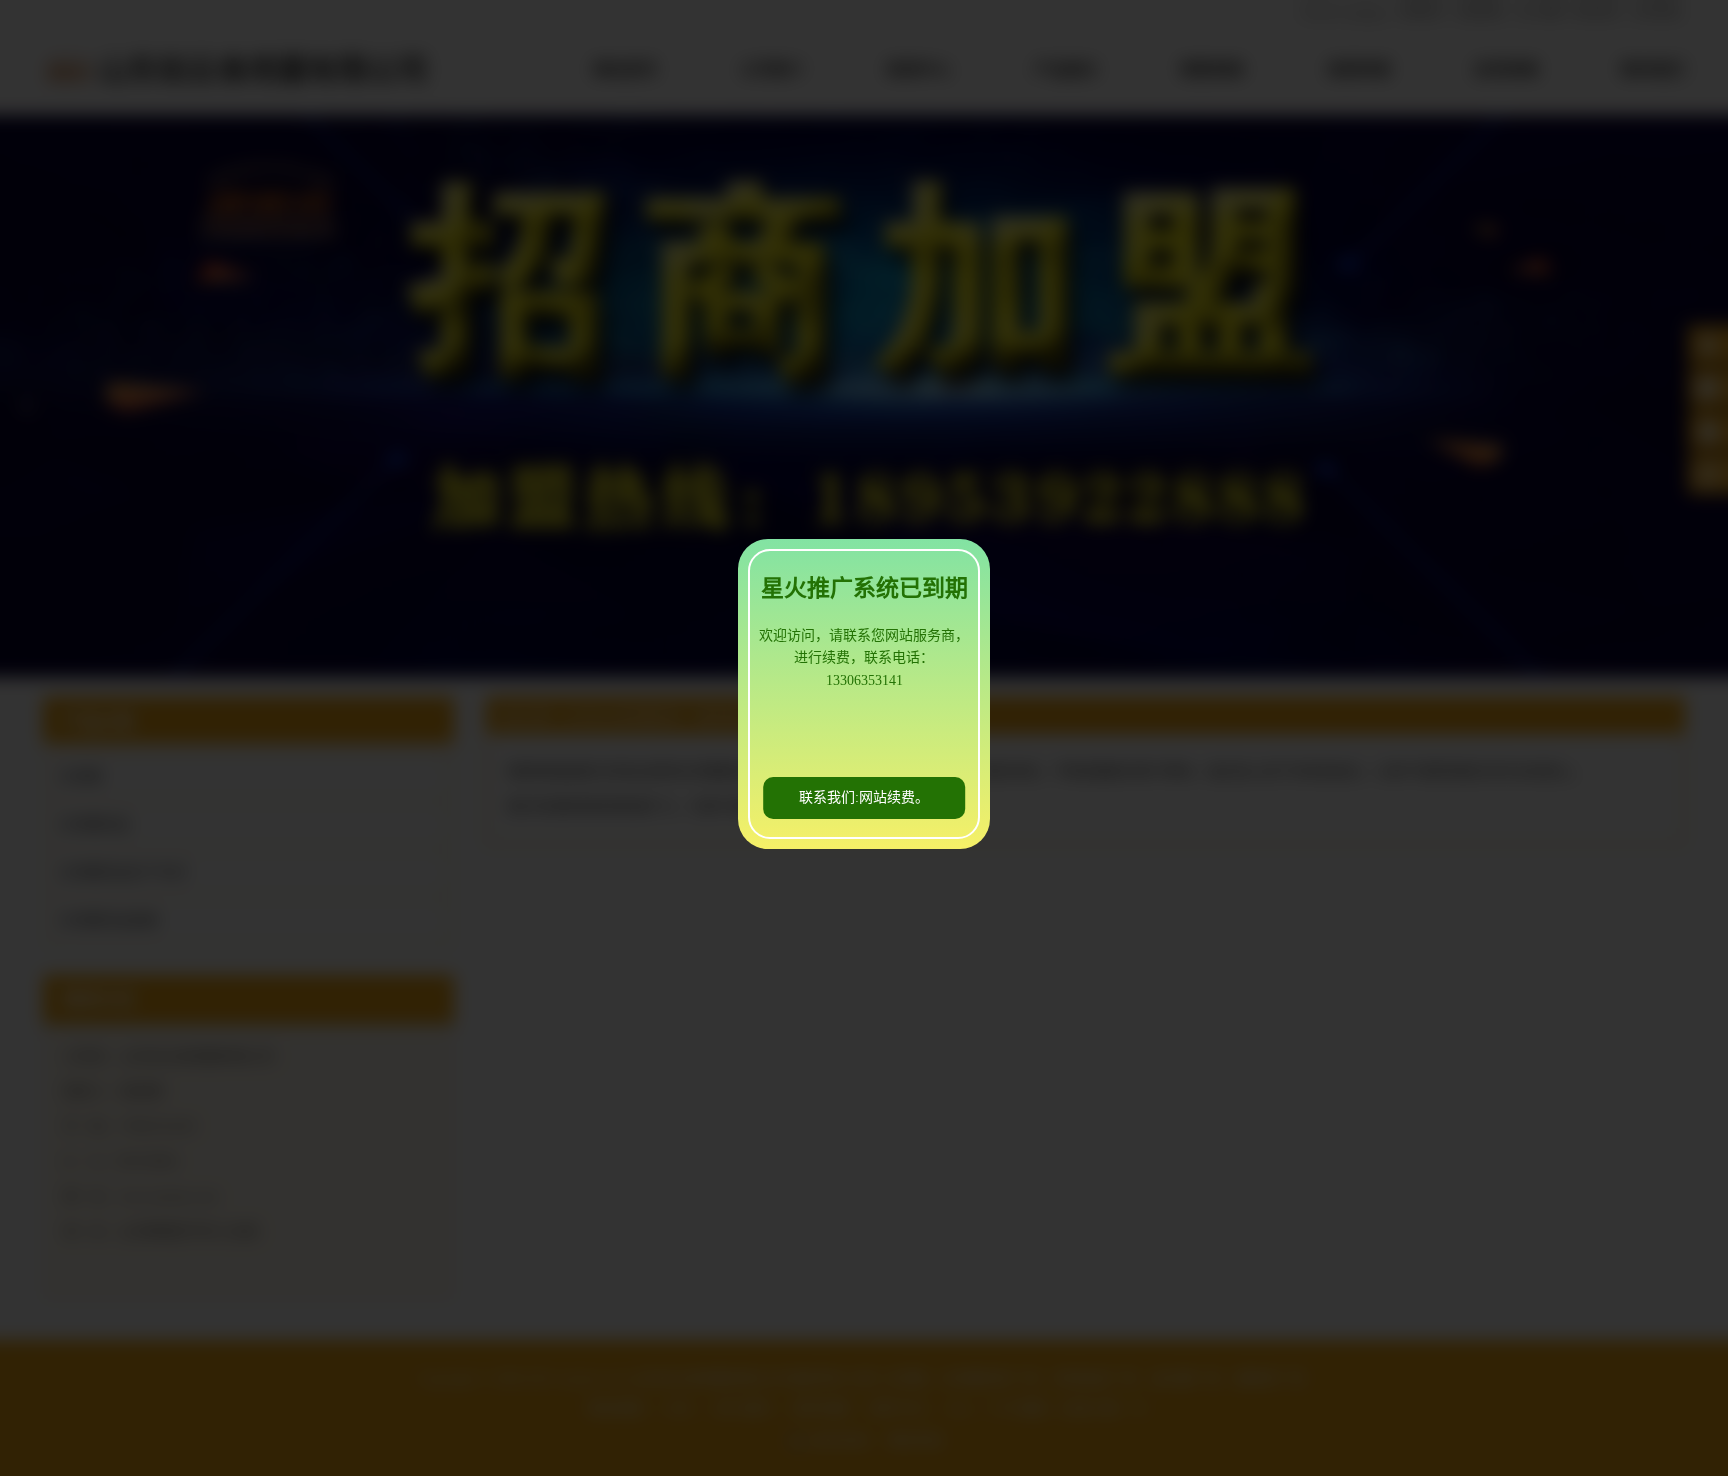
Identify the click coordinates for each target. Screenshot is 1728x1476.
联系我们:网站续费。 (864, 797)
